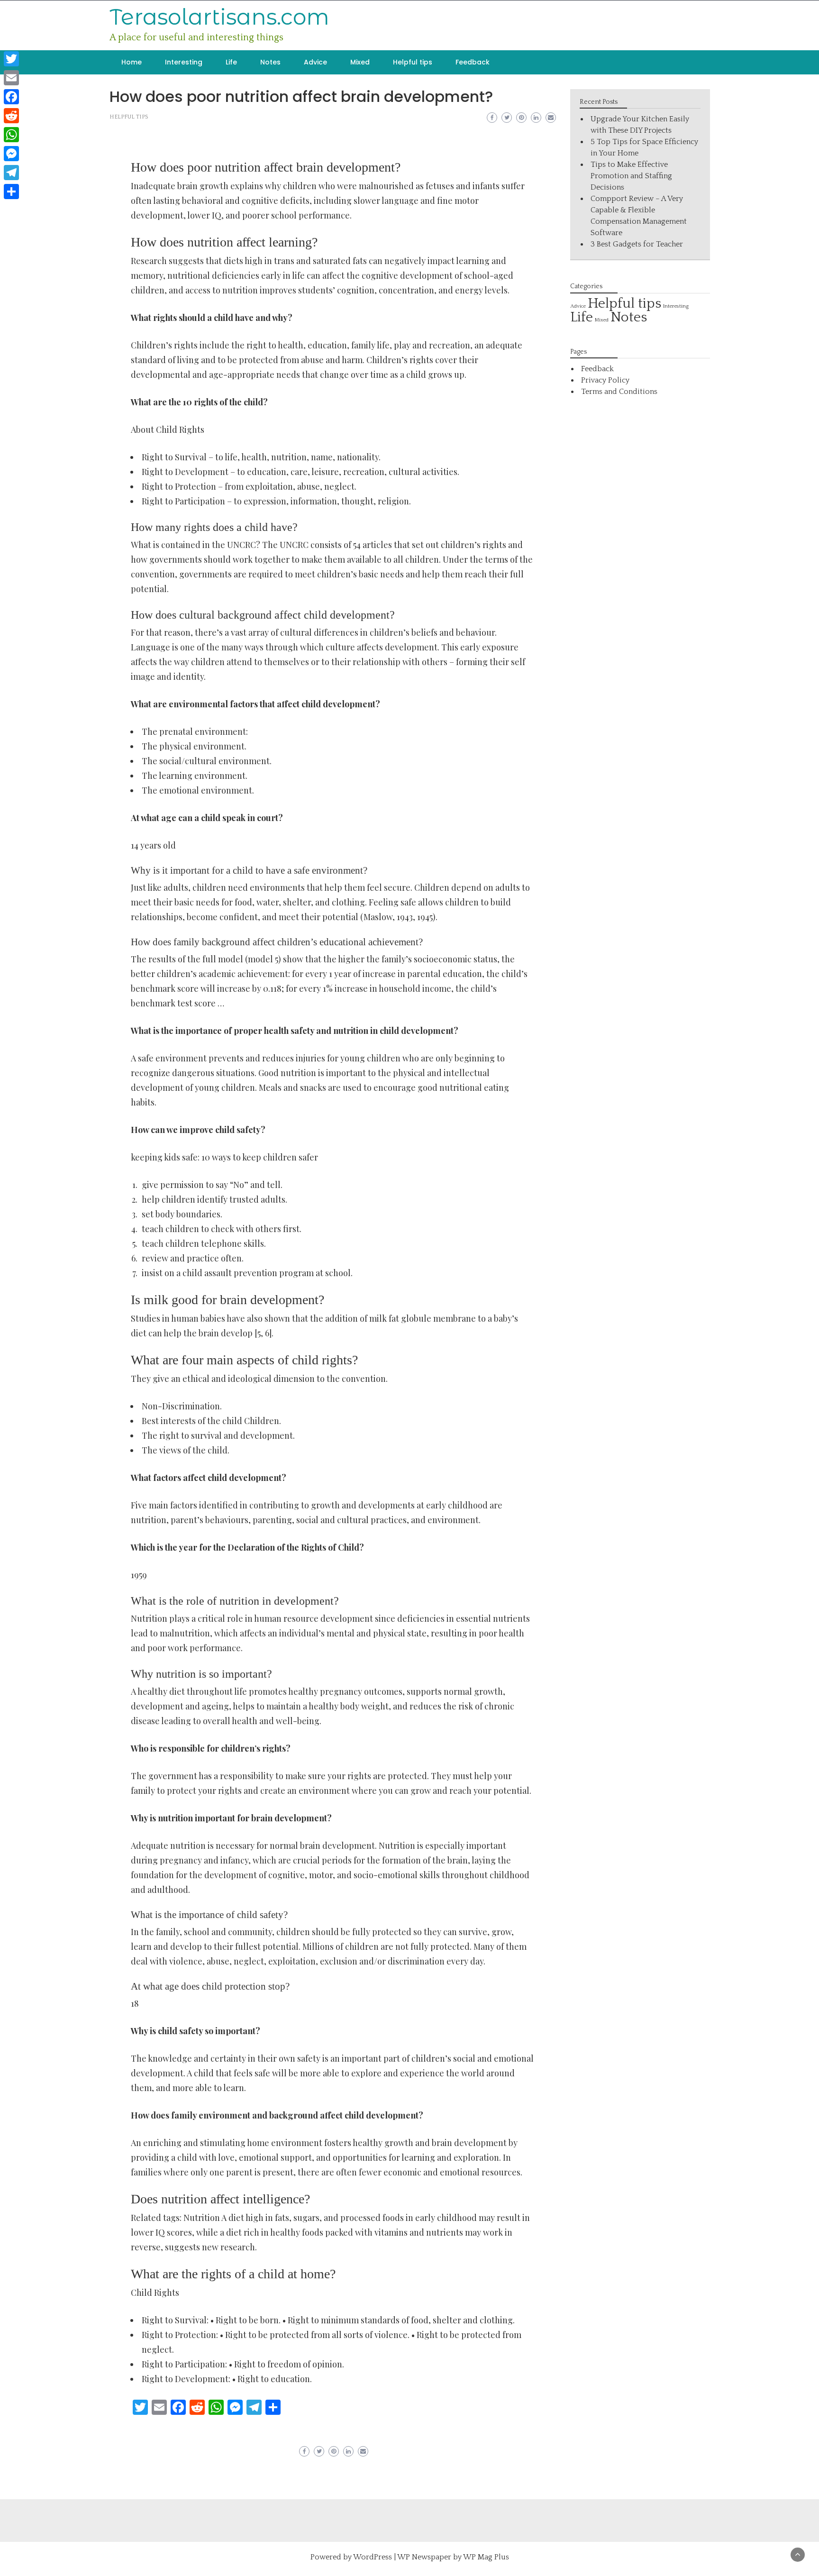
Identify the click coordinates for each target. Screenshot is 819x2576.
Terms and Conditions (619, 392)
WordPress (373, 2557)
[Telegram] (11, 173)
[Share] (11, 192)
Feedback (473, 62)
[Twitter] (11, 59)
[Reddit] (11, 116)
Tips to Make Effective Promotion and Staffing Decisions (631, 176)
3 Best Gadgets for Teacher (637, 244)
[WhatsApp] (11, 135)
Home (132, 62)
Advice (315, 62)
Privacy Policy (605, 380)
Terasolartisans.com (219, 17)
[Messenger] (11, 154)
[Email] (11, 78)
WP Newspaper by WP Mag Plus (453, 2557)
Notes (270, 62)
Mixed (360, 62)
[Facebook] (11, 97)
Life (231, 62)
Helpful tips (413, 62)
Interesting (184, 62)
